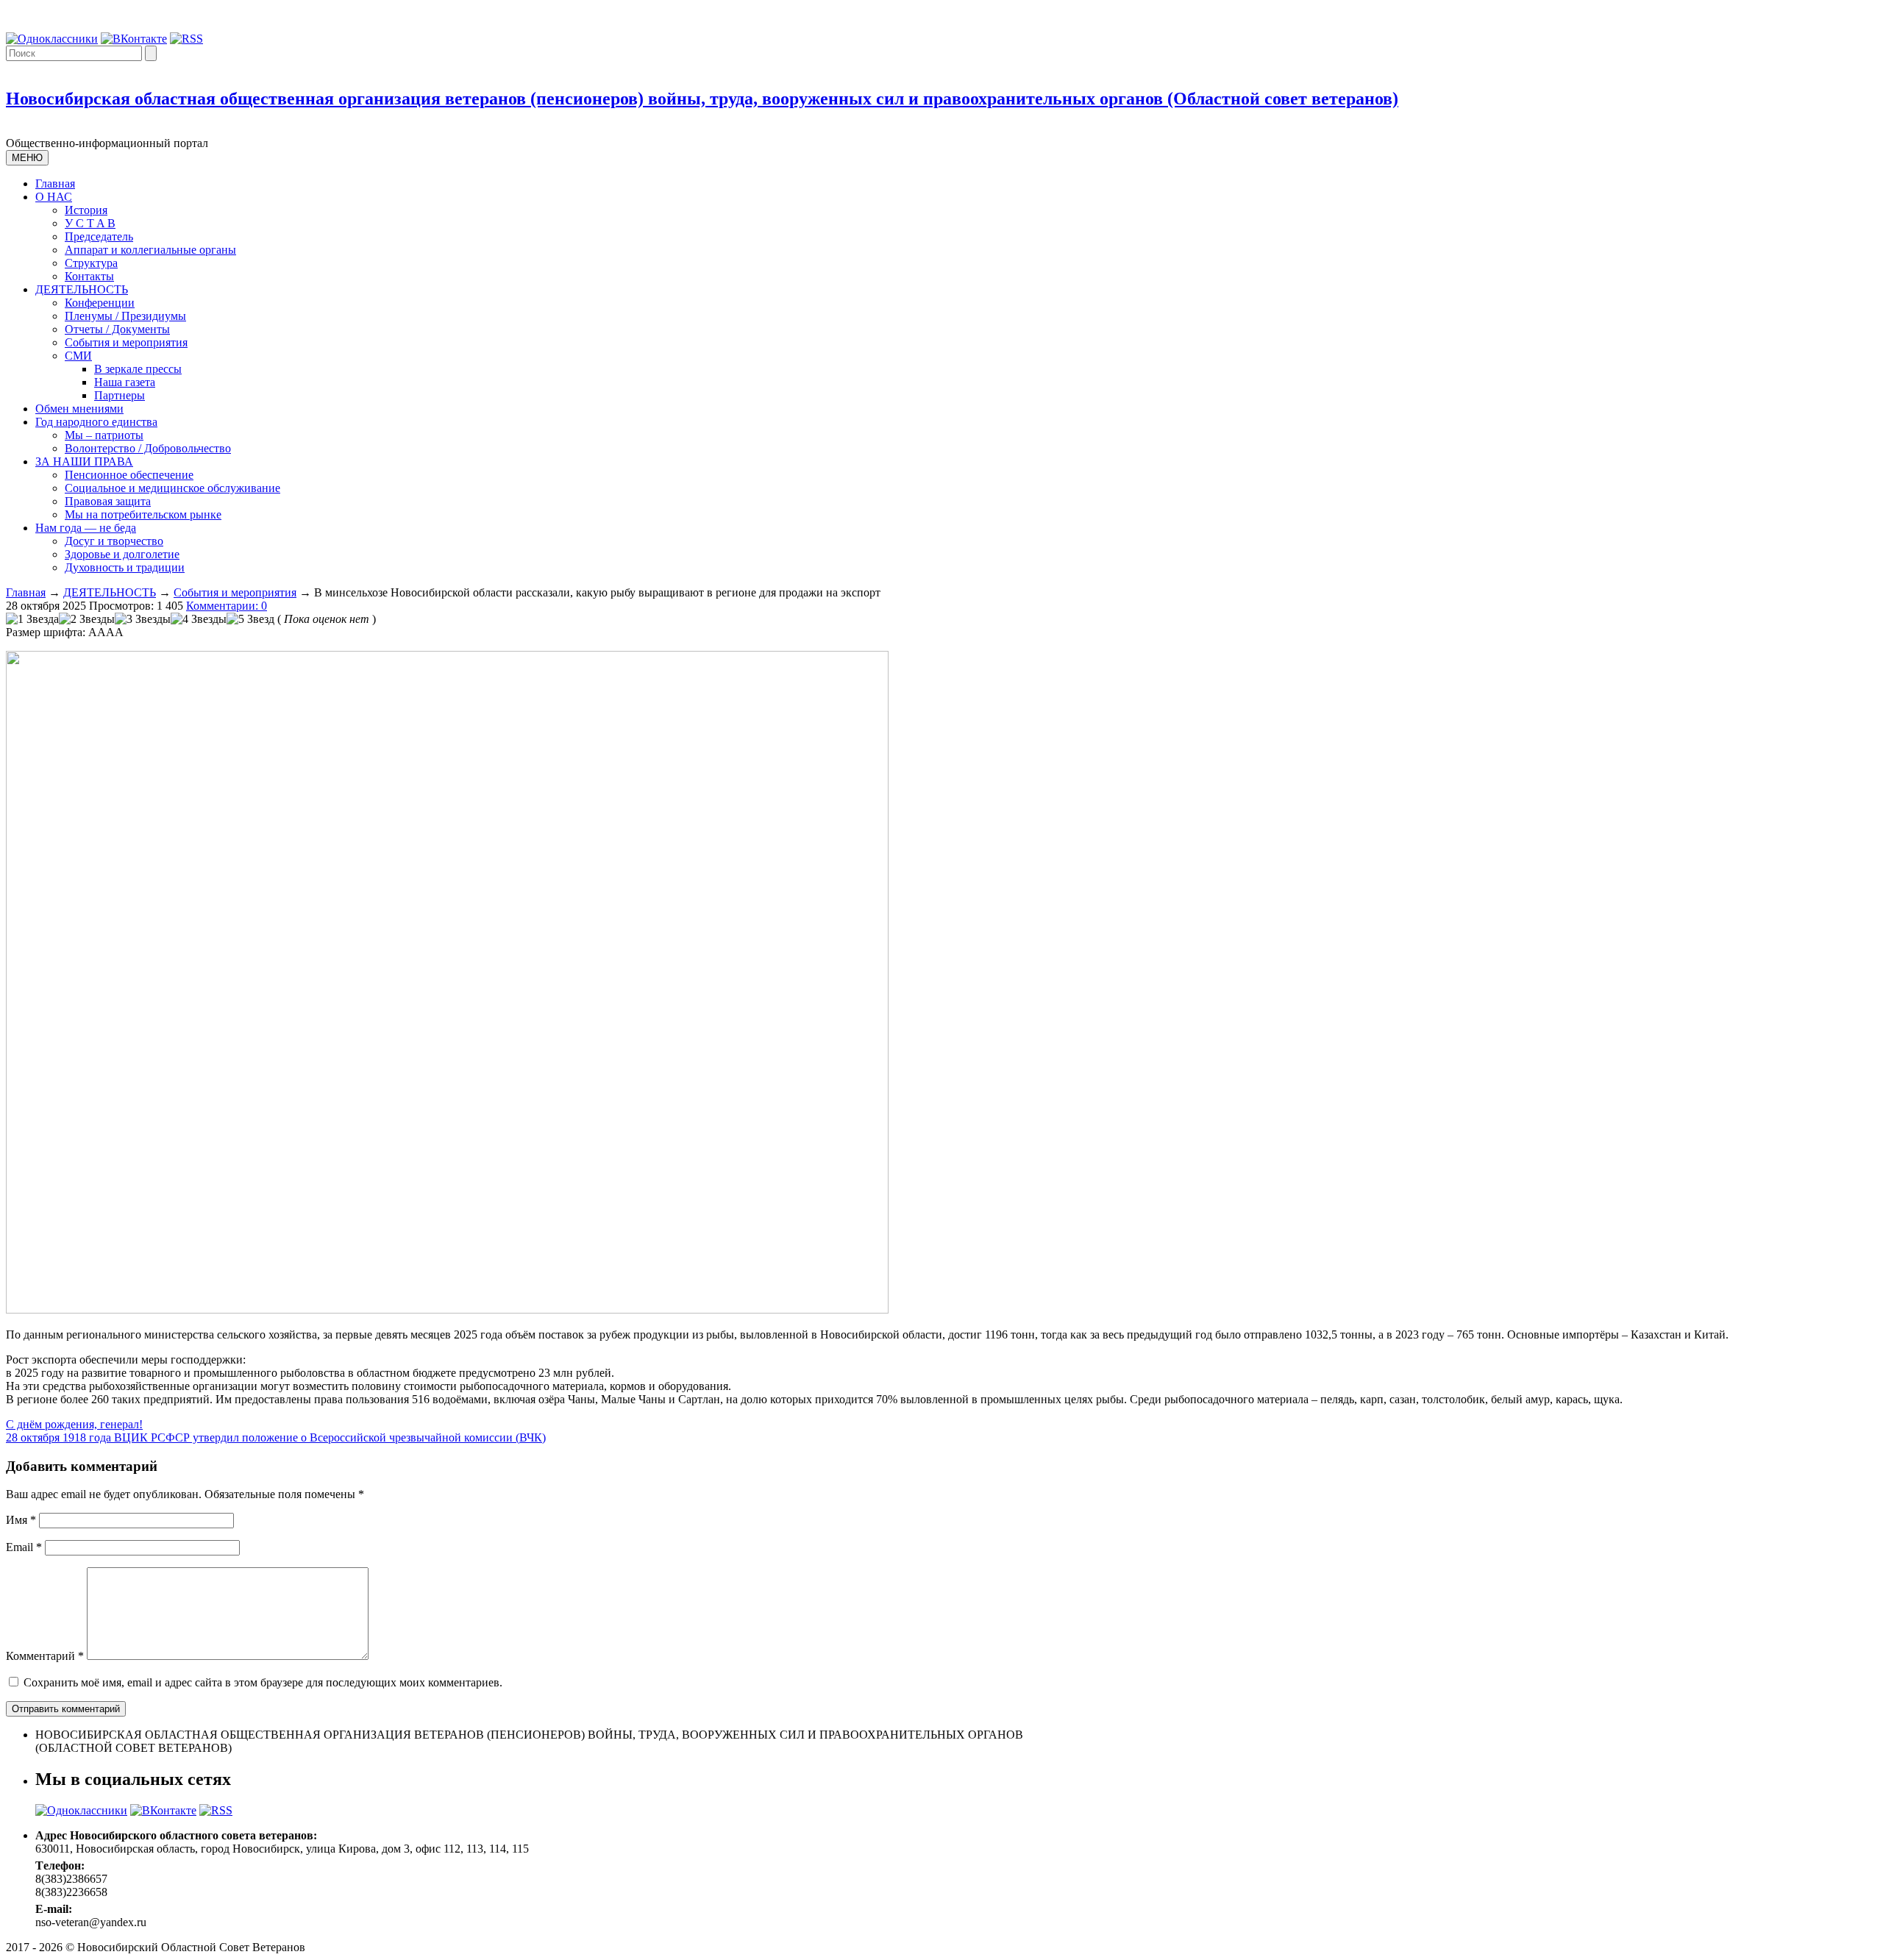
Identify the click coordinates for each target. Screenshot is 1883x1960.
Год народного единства (96, 422)
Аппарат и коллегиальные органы (150, 250)
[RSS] (186, 39)
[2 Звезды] (87, 619)
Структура (91, 263)
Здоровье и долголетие (122, 554)
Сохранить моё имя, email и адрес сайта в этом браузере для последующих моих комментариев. (263, 1682)
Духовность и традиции (125, 567)
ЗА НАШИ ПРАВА (84, 462)
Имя (21, 1520)
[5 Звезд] (250, 619)
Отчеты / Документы (117, 329)
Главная (55, 183)
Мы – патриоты (104, 435)
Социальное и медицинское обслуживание (172, 488)
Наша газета (125, 382)
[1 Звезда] (32, 619)
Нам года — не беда (86, 528)
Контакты (89, 276)
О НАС (54, 197)
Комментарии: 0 (227, 606)
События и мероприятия (126, 342)
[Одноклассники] (52, 39)
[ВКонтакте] (134, 39)
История (86, 210)
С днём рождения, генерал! (74, 1424)
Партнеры (120, 395)
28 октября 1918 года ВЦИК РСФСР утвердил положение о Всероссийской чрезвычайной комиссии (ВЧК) (276, 1437)
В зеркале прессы (138, 369)
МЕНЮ (27, 158)
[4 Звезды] (199, 619)
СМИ (78, 356)
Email (24, 1547)
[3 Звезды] (143, 619)
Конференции (100, 303)
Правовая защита (108, 501)
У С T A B (90, 223)
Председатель (99, 236)
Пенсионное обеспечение (129, 475)
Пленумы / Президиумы (125, 316)
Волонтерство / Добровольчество (148, 448)
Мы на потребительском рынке (143, 514)
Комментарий (45, 1656)
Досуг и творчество (114, 541)
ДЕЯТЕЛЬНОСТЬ (82, 289)
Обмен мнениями (79, 409)
